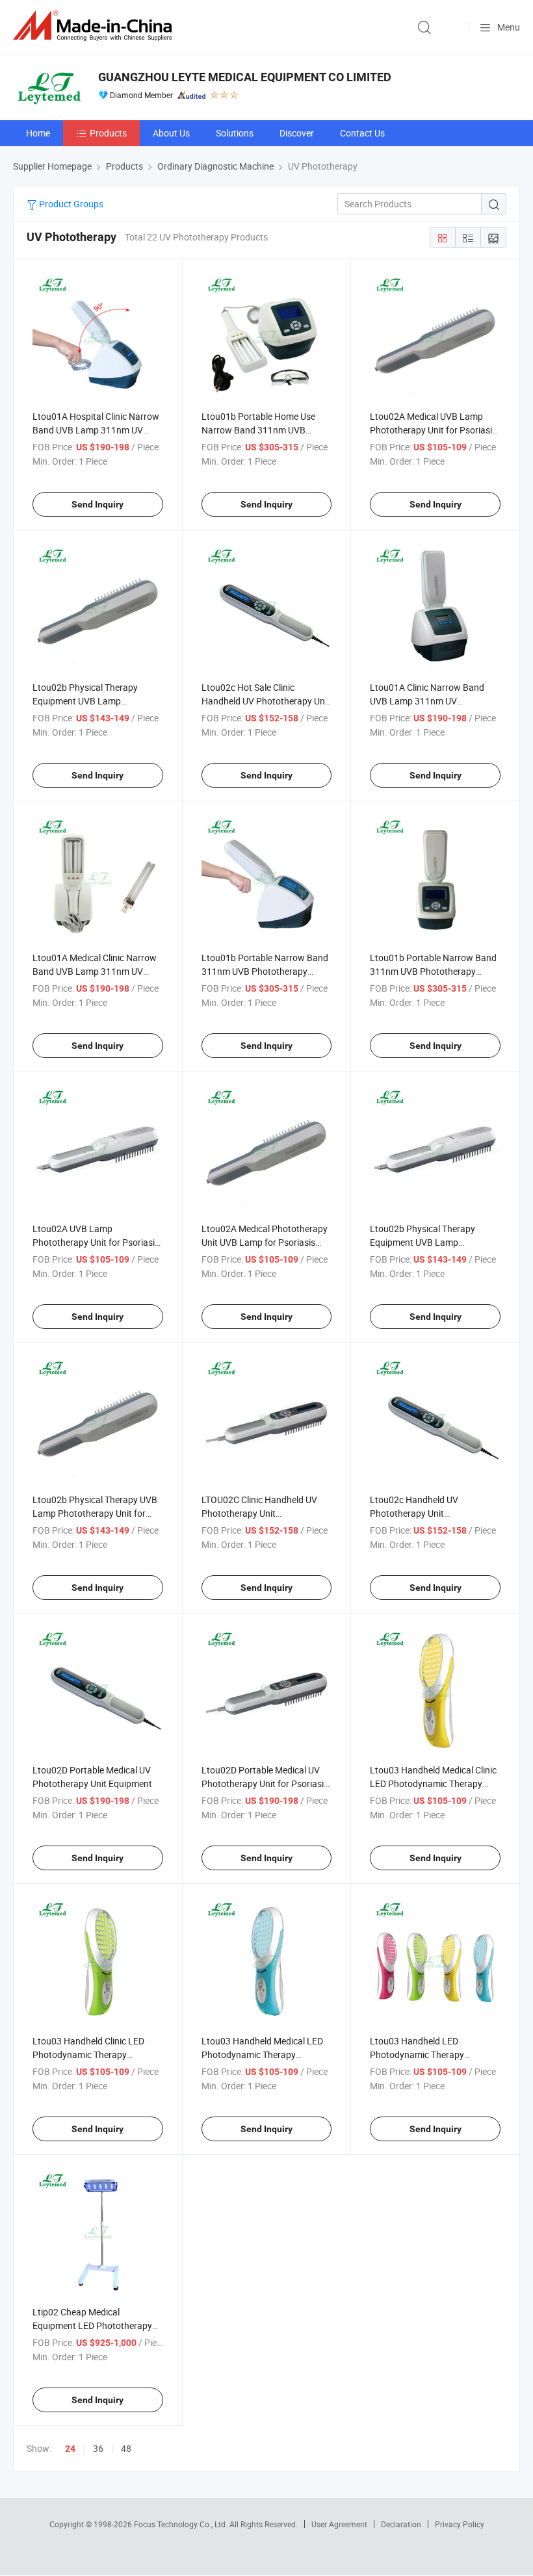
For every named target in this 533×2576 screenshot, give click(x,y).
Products (108, 133)
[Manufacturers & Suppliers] (95, 26)
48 (126, 2448)
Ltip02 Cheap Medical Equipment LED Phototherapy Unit (92, 2325)
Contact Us (362, 133)
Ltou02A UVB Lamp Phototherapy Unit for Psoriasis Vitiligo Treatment (96, 1242)
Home (38, 133)
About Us (171, 133)
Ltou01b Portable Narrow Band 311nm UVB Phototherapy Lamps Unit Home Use (433, 971)
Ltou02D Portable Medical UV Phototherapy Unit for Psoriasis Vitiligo (265, 1784)
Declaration (401, 2524)
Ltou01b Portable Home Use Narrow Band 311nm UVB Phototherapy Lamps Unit (258, 430)
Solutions (235, 133)
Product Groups (70, 204)
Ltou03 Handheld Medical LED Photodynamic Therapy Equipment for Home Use (262, 2054)
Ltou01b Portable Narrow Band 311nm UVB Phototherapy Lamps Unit (265, 971)
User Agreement (339, 2524)
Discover (297, 133)
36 (98, 2448)
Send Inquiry (97, 504)
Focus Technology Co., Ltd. (182, 2524)
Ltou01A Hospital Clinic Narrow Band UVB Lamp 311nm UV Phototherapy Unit (96, 430)
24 (70, 2449)
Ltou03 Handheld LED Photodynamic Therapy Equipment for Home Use (420, 2054)
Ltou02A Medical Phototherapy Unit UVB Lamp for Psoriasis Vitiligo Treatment (265, 1242)
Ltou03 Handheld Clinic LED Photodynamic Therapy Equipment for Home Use (88, 2054)
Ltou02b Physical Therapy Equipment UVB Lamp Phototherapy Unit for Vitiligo (91, 701)
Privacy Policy (460, 2524)
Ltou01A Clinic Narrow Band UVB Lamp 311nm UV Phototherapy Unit (427, 701)
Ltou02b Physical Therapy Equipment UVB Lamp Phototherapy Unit (422, 1242)
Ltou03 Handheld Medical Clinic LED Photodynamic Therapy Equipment (433, 1784)
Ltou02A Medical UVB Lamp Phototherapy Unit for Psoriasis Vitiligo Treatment (433, 430)
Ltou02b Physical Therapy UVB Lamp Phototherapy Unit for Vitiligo (95, 1513)
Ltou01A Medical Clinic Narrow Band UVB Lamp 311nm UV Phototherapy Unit (95, 971)
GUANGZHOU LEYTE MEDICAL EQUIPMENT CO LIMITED (245, 77)
